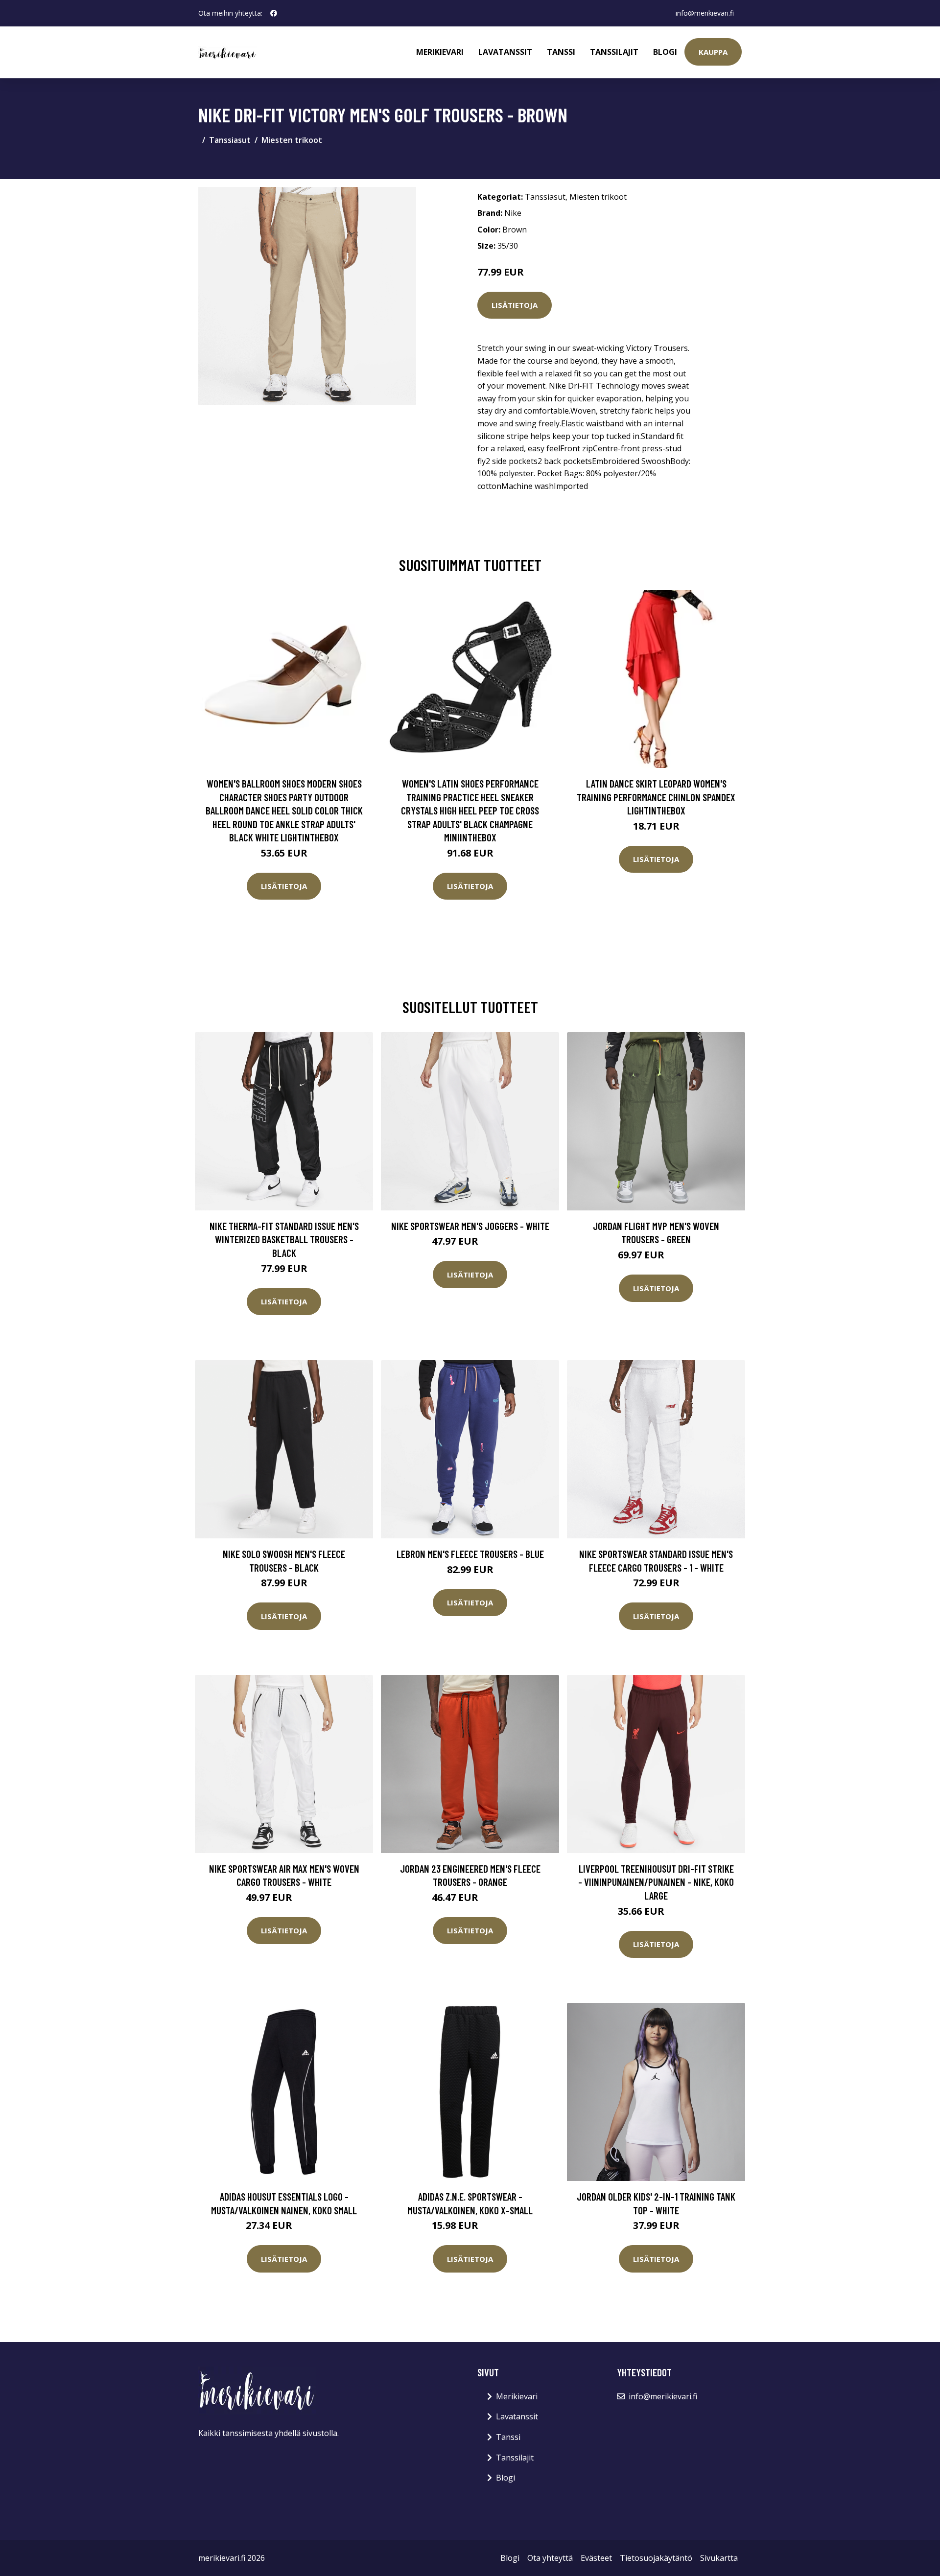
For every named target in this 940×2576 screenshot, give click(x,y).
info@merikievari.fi (705, 13)
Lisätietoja (515, 305)
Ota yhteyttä (550, 2558)
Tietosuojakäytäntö (656, 2558)
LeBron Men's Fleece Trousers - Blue (470, 1554)
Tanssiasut (230, 140)
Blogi (665, 52)
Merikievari (440, 52)
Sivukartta (719, 2558)
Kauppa (713, 52)
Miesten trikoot (292, 140)
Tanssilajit (614, 52)
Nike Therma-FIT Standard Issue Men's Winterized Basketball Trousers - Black (284, 1239)
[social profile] (274, 13)
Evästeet (596, 2558)
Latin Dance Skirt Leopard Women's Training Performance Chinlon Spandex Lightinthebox (656, 797)
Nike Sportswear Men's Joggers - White (470, 1226)
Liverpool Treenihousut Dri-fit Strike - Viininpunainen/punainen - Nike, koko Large (656, 1882)
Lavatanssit (505, 52)
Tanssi (561, 52)
